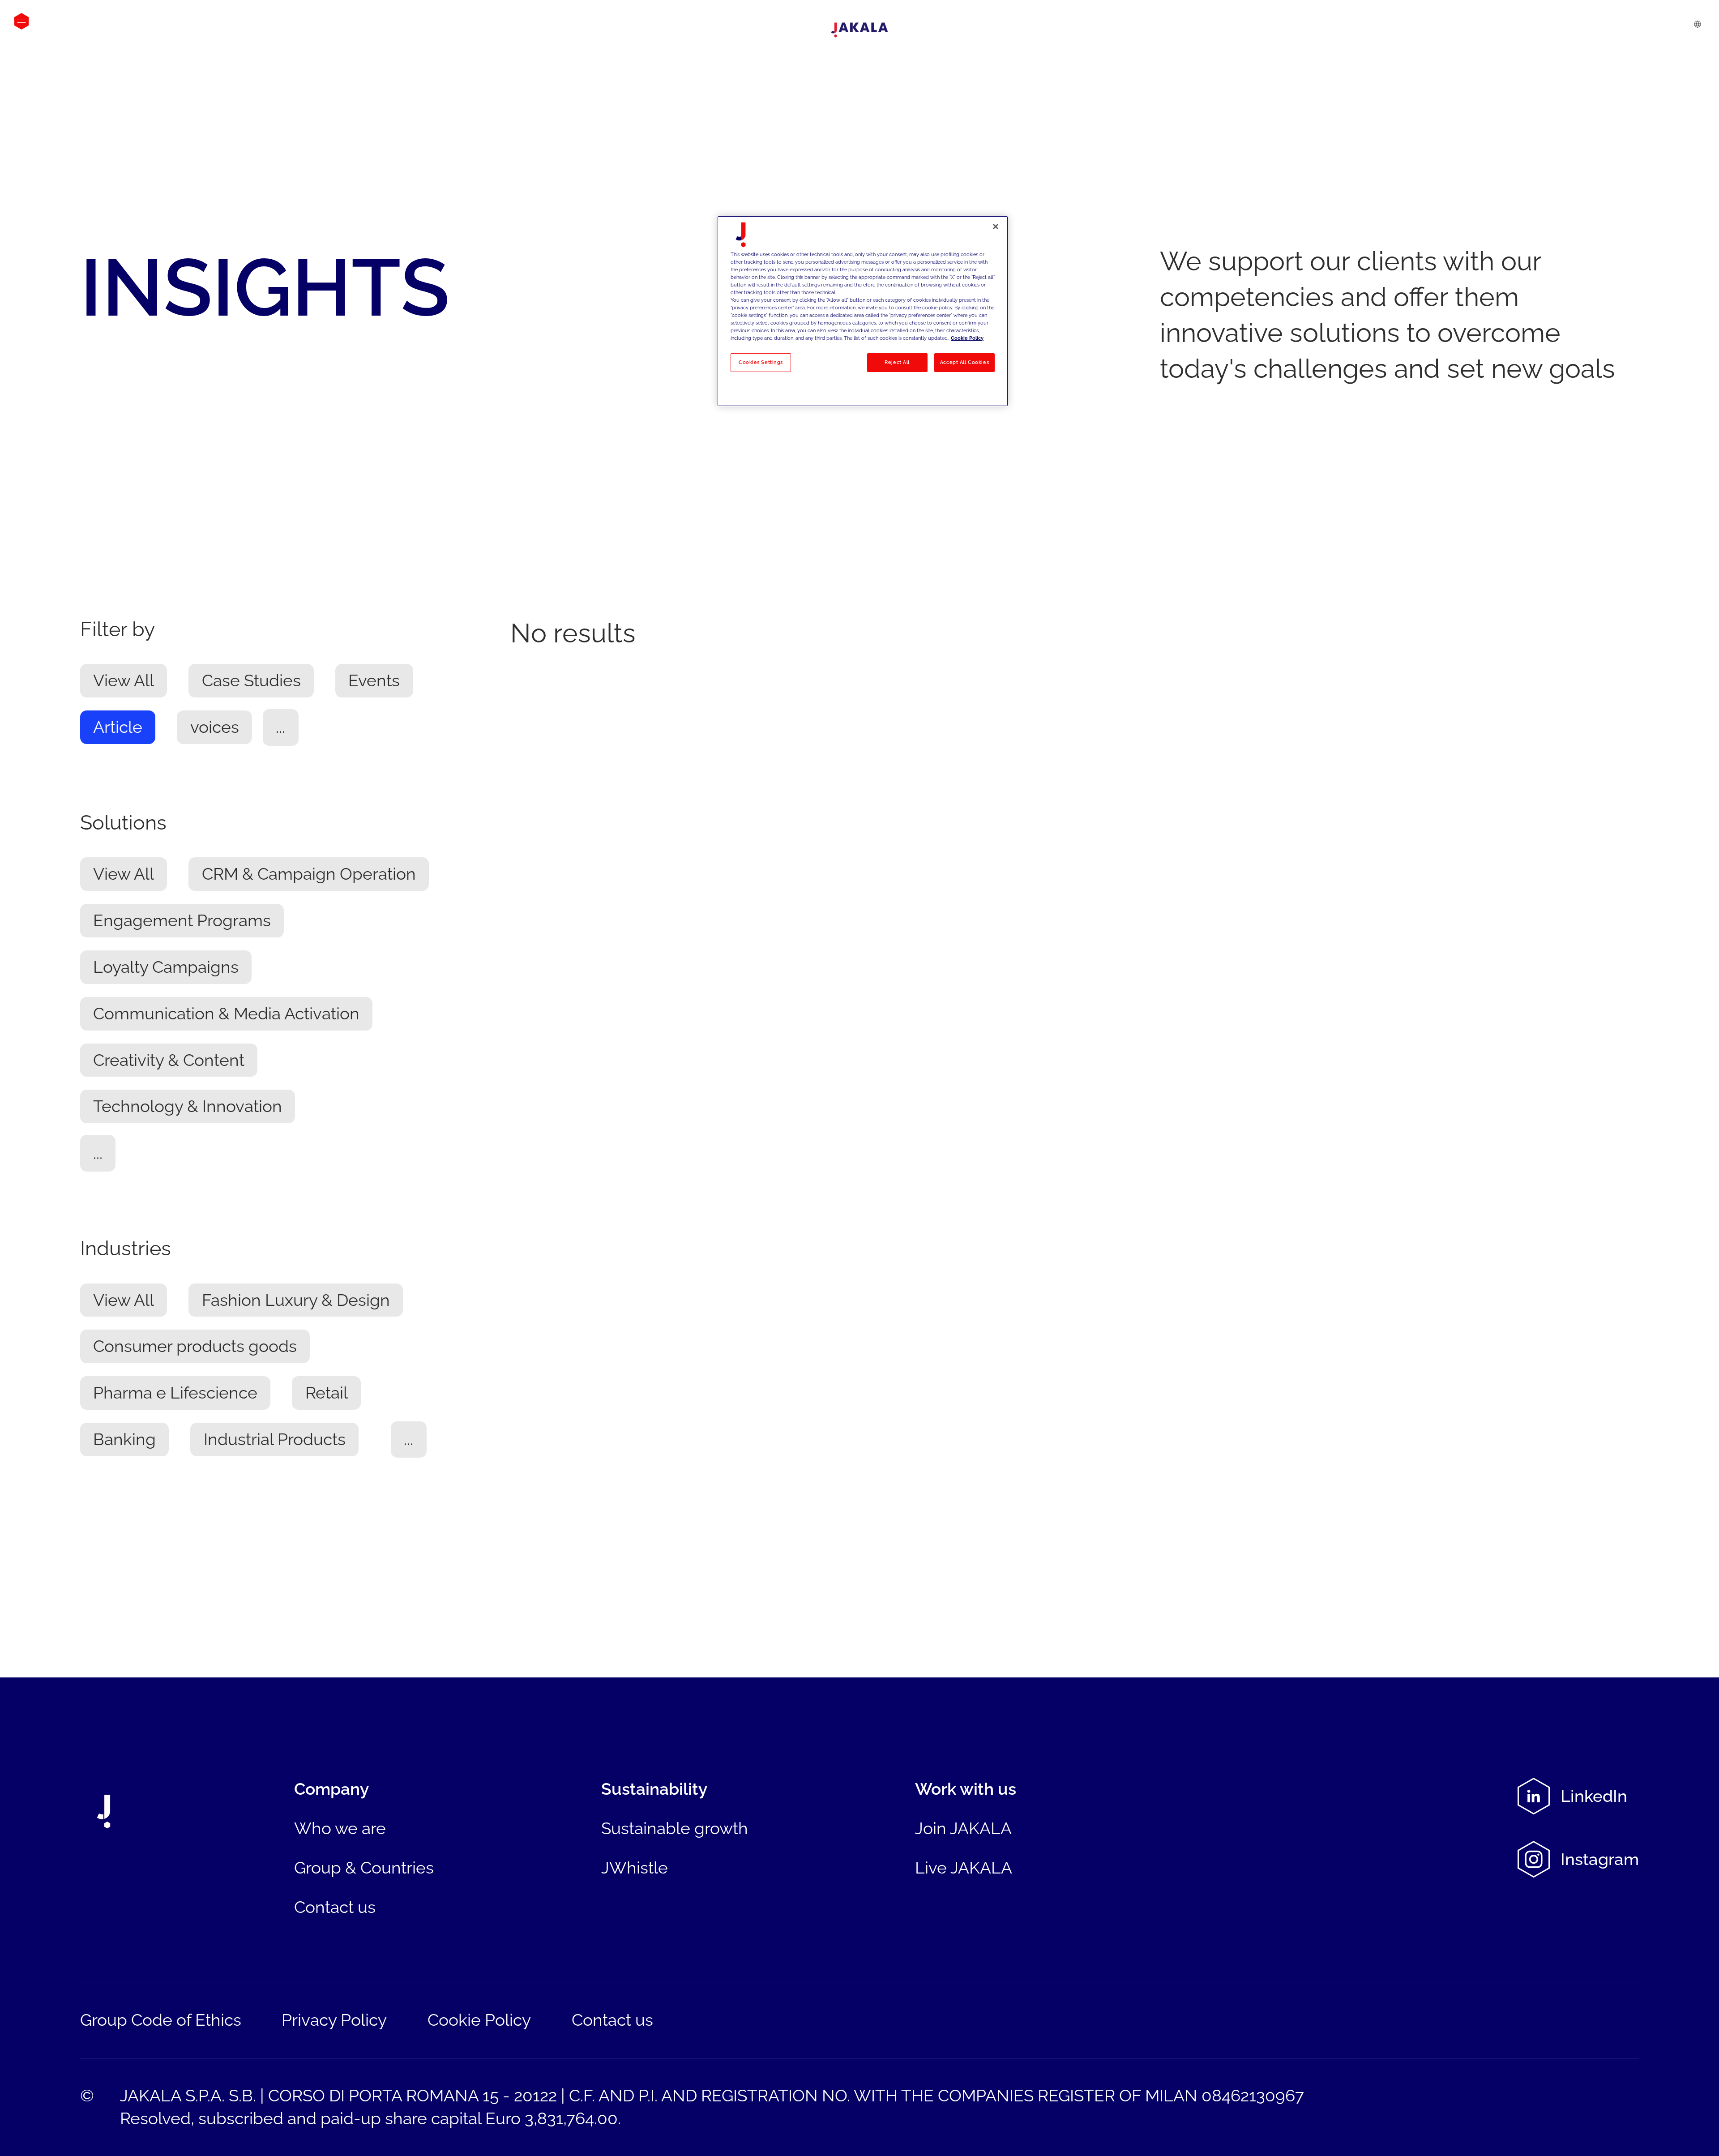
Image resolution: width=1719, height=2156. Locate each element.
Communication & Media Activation (226, 1014)
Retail (327, 1393)
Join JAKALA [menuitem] (963, 1828)
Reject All (897, 362)
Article (118, 727)
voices (215, 727)
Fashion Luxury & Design (296, 1300)
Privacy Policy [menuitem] (334, 2020)
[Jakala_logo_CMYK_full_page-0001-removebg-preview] (859, 30)
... (280, 727)
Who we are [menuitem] (340, 1828)
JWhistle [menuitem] (635, 1868)
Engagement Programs (182, 921)
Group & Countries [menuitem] (364, 1868)
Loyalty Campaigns (166, 967)
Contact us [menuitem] (335, 1907)
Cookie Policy (967, 338)
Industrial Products (275, 1439)
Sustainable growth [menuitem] (675, 1828)
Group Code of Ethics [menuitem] (161, 2020)
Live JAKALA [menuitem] (964, 1868)
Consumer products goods (195, 1347)
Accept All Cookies (964, 362)
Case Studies (251, 681)
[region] (863, 311)
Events (374, 681)
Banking (124, 1439)
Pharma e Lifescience (175, 1393)
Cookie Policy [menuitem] (479, 2020)
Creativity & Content (169, 1060)
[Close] (996, 227)
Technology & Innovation (188, 1107)
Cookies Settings (761, 362)
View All (124, 681)
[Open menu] (21, 21)
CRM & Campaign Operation (309, 874)
